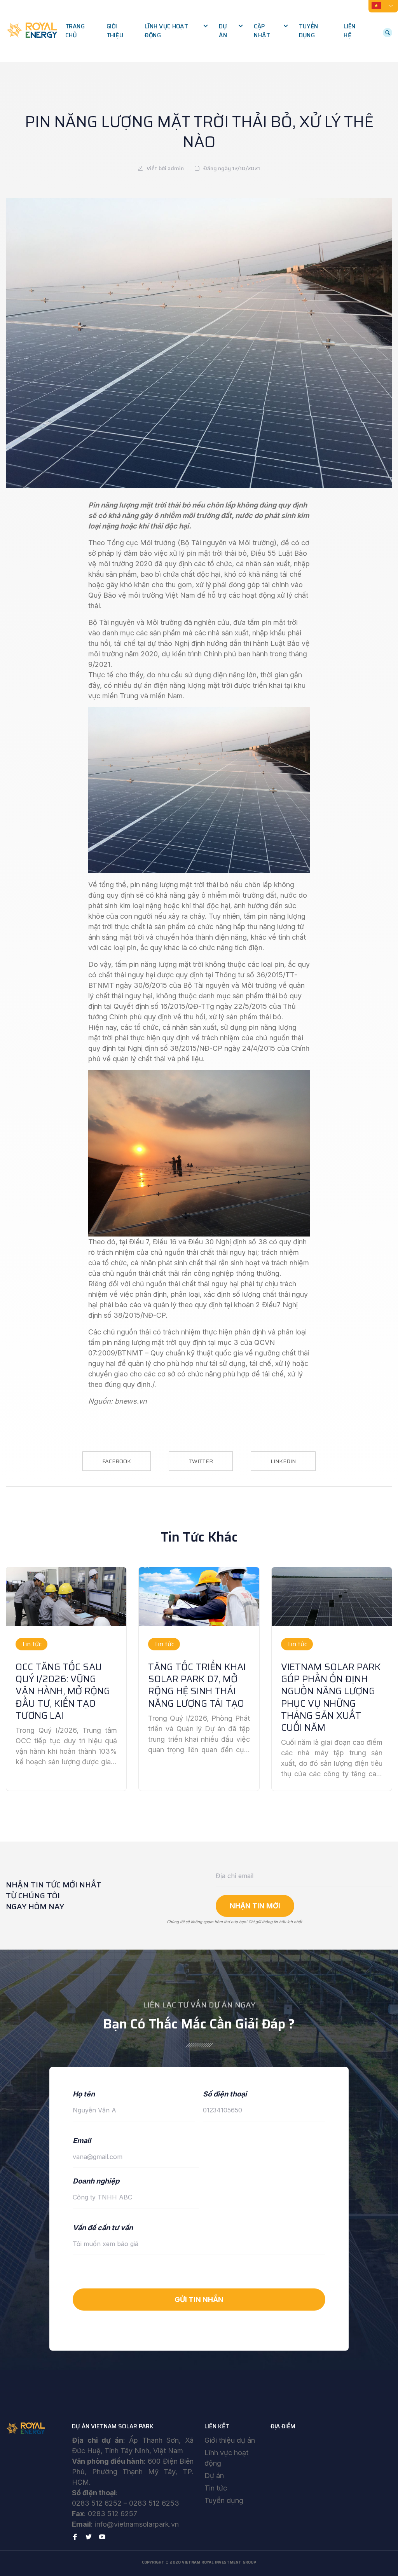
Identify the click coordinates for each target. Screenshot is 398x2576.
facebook (117, 1461)
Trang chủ (75, 31)
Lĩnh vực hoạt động (166, 31)
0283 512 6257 (113, 2514)
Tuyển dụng (308, 31)
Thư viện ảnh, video (287, 59)
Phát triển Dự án (174, 43)
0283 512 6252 (97, 2503)
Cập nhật (262, 31)
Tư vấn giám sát (173, 76)
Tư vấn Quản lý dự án (180, 59)
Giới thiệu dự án (230, 2440)
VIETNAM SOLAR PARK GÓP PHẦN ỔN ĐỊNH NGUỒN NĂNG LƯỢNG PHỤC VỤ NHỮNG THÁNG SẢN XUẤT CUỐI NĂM (331, 1697)
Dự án (223, 31)
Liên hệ (349, 31)
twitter (201, 1461)
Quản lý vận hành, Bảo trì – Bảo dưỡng (182, 96)
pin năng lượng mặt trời (167, 885)
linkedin (283, 1461)
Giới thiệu (115, 31)
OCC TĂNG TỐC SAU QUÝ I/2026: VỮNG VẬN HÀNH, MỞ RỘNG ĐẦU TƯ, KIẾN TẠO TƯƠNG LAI (63, 1691)
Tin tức (216, 2488)
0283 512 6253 (154, 2503)
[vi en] (383, 5)
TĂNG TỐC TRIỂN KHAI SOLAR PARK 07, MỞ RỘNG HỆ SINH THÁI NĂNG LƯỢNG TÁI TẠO (197, 1685)
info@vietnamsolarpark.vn (137, 2524)
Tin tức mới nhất (283, 43)
